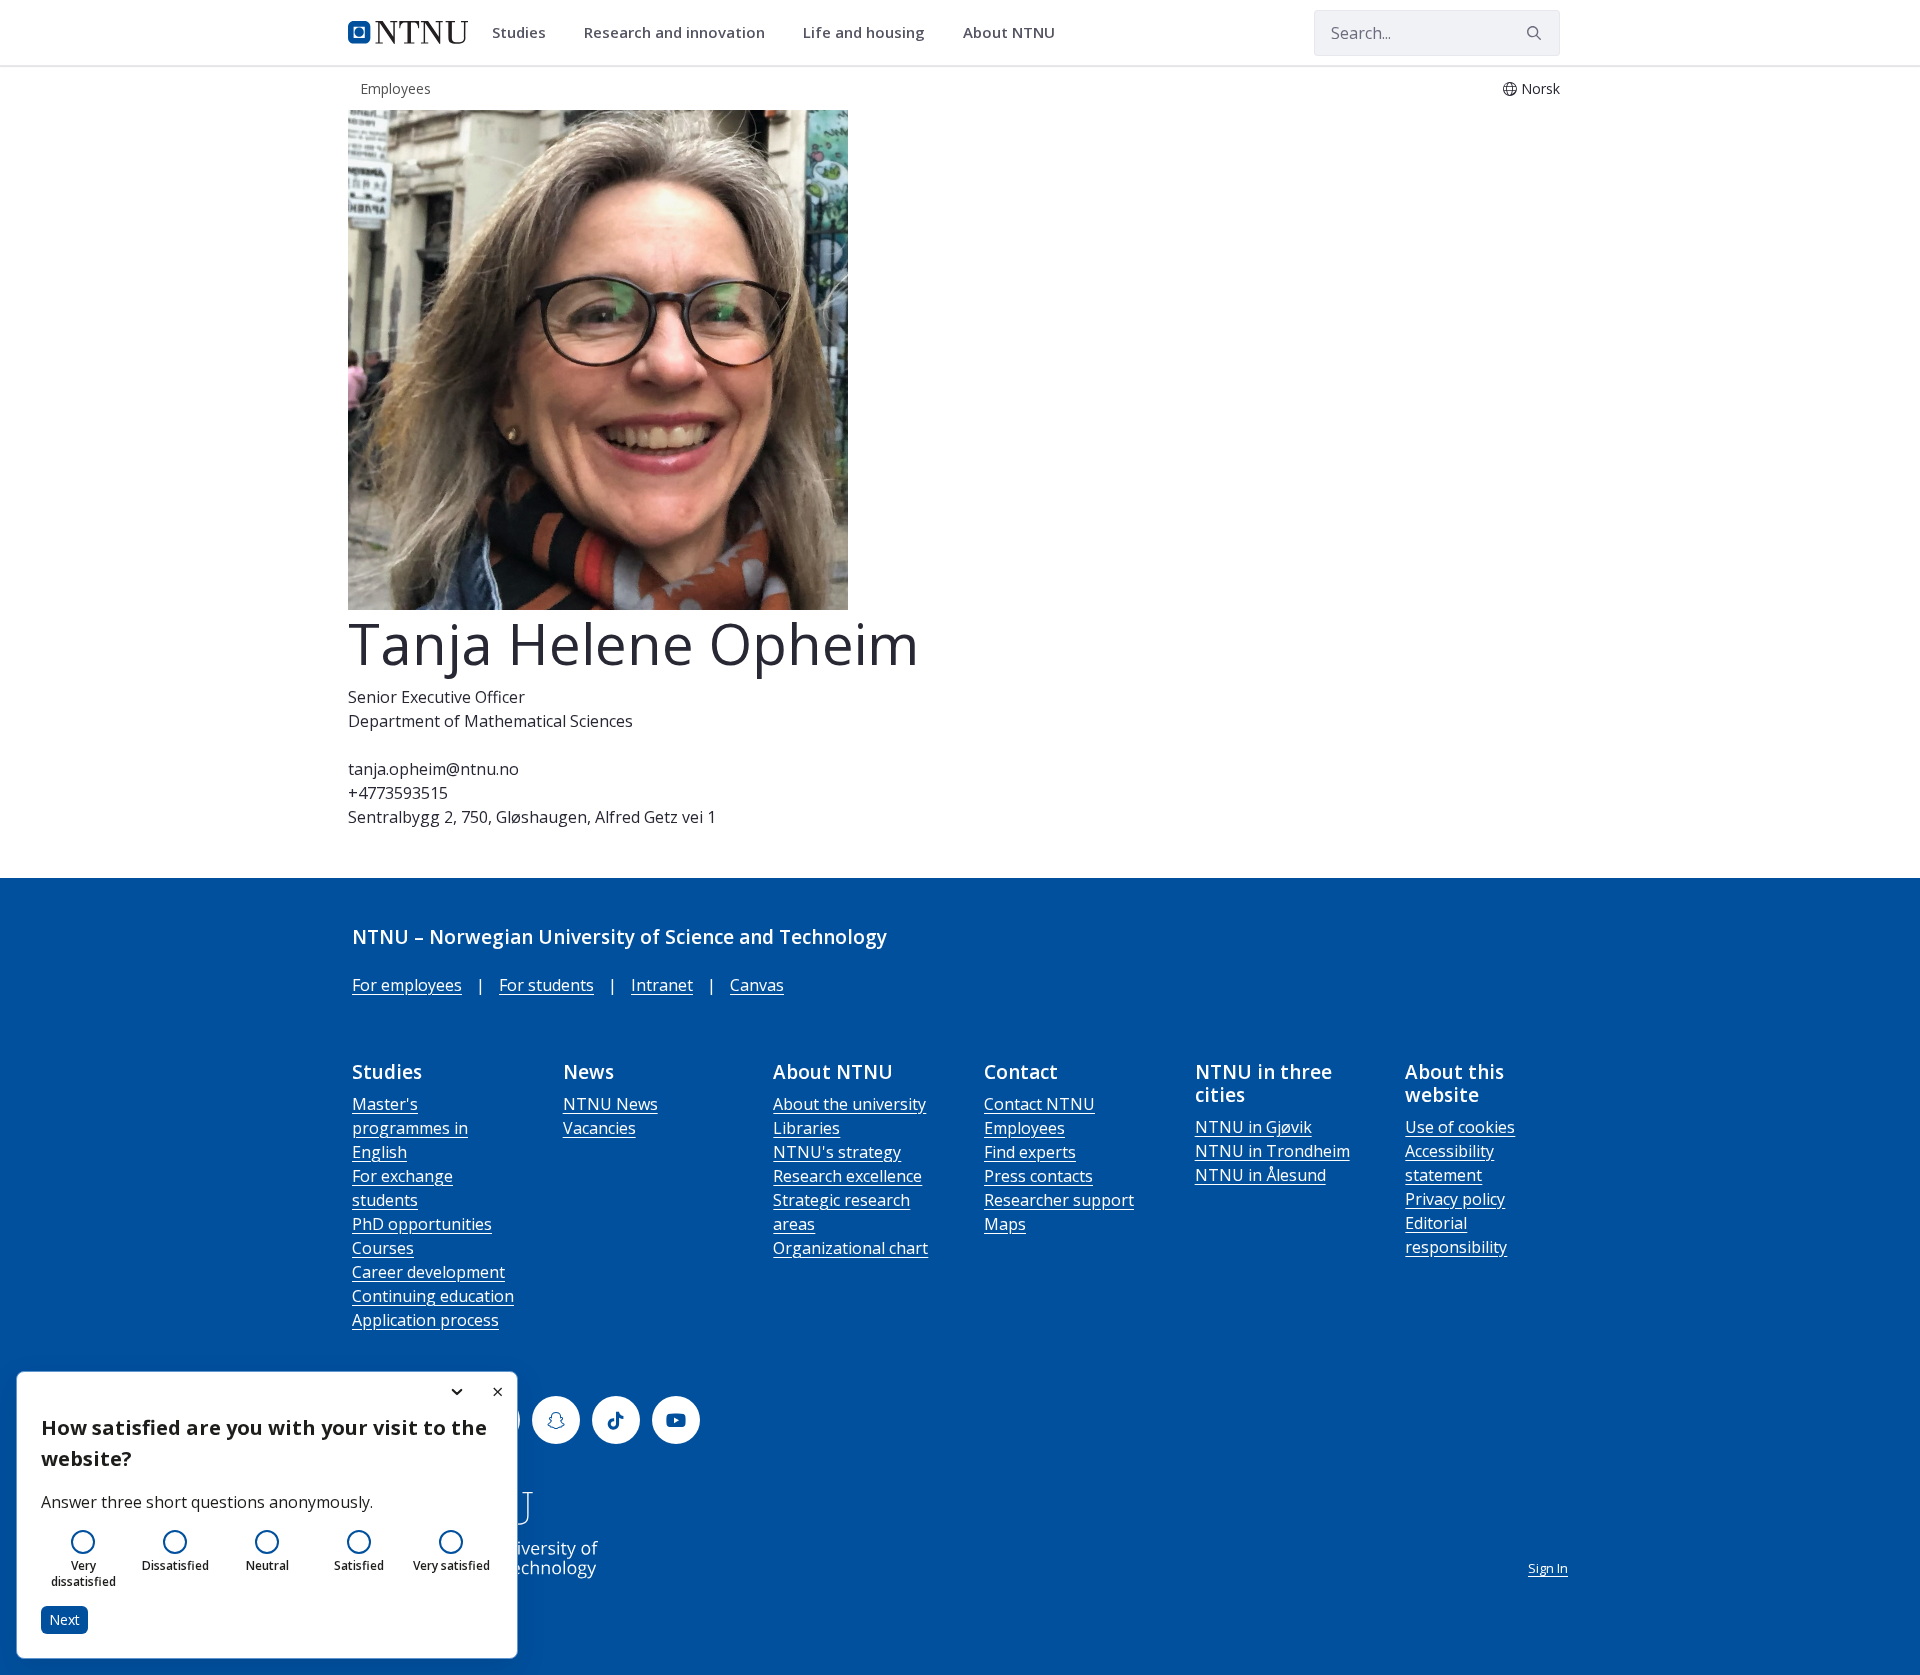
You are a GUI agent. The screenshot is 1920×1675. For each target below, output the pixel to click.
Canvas (757, 985)
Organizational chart (850, 1248)
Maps (1005, 1224)
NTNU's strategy (837, 1152)
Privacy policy (1455, 1199)
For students (546, 985)
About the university (849, 1104)
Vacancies (599, 1128)
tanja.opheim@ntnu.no (433, 769)
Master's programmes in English (410, 1128)
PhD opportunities (422, 1224)
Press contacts (1038, 1176)
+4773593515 (398, 793)
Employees (1024, 1128)
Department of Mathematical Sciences (490, 721)
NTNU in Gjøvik (1253, 1127)
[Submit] (1537, 33)
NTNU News (610, 1104)
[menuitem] (526, 33)
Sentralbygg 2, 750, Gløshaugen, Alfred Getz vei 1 (532, 817)
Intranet (662, 985)
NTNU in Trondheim (1272, 1151)
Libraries (806, 1128)
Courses (383, 1248)
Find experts (1030, 1152)
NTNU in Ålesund (1260, 1175)
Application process (425, 1320)
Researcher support (1059, 1200)
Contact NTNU (1039, 1104)
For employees (407, 985)
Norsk (1540, 88)
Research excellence (847, 1176)
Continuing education (433, 1296)
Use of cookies (1460, 1127)
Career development (428, 1272)
